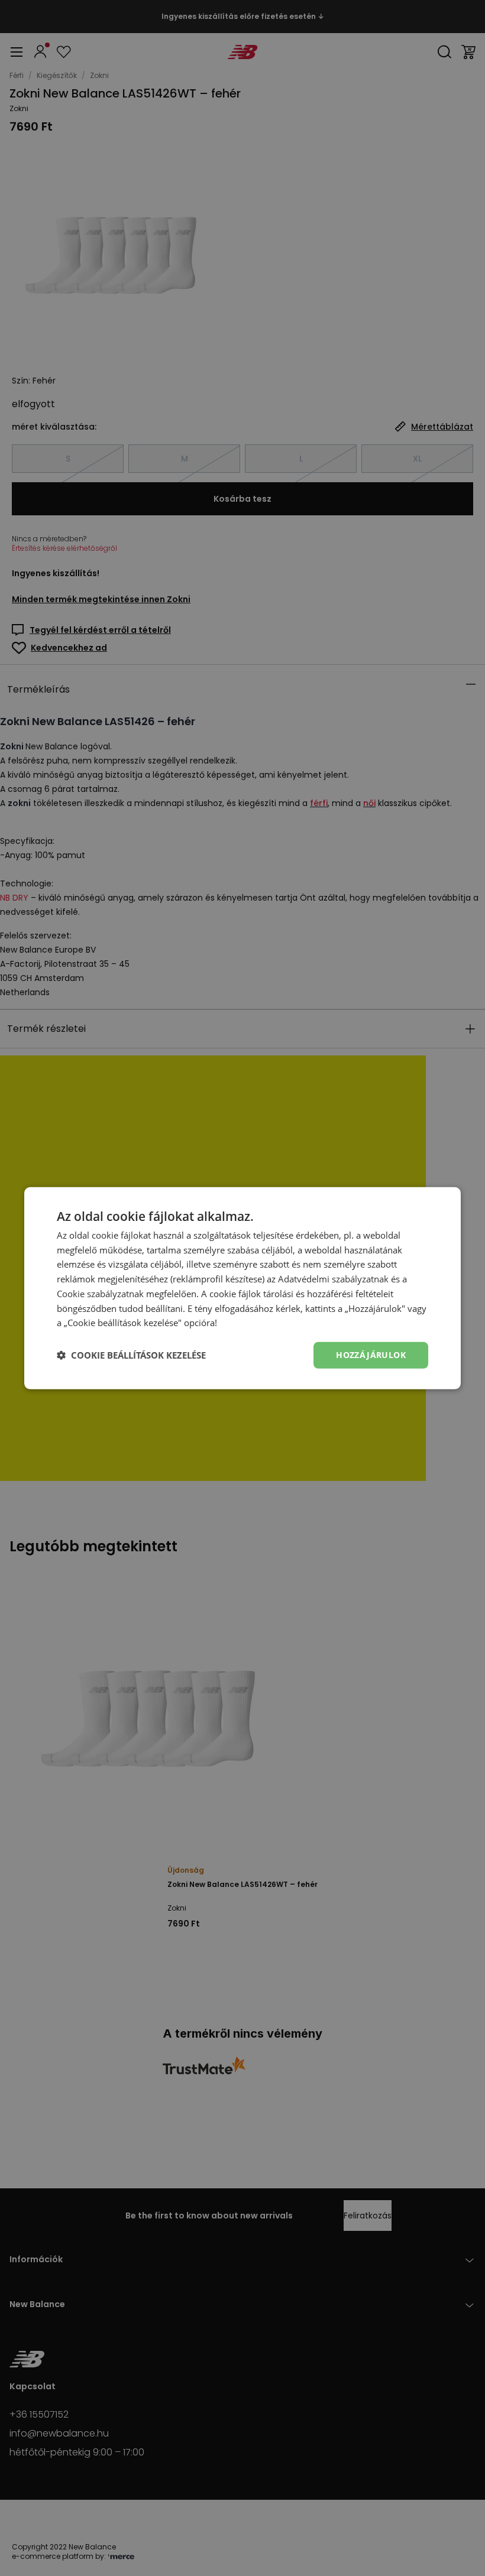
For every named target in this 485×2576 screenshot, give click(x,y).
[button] (131, 1355)
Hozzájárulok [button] (371, 1355)
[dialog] (242, 1288)
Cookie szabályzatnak (100, 1294)
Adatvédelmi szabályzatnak (333, 1279)
